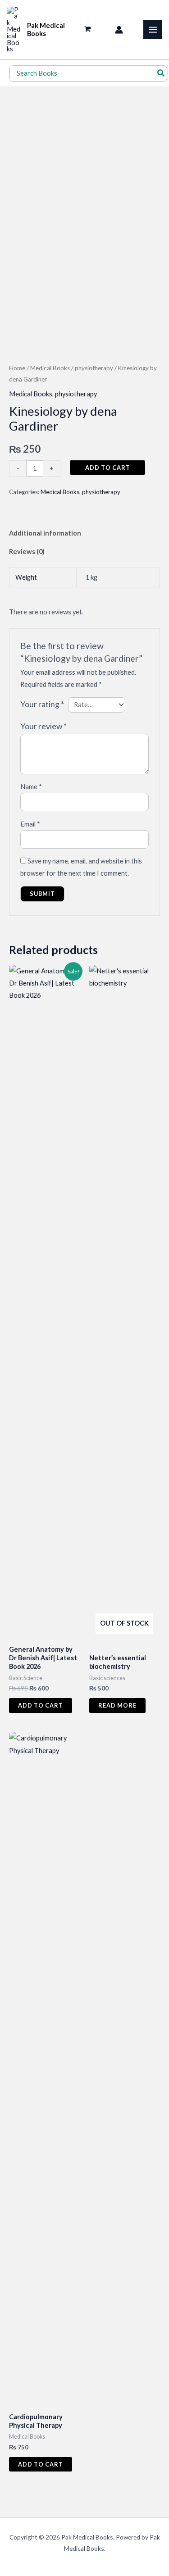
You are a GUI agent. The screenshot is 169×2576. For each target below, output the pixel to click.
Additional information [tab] (45, 533)
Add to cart (108, 468)
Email (30, 824)
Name (31, 787)
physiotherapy (94, 368)
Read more (117, 1705)
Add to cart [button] (41, 1705)
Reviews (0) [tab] (27, 552)
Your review (43, 726)
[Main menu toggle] (153, 29)
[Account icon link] (119, 30)
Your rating (42, 704)
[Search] (161, 74)
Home (17, 368)
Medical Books (50, 368)
